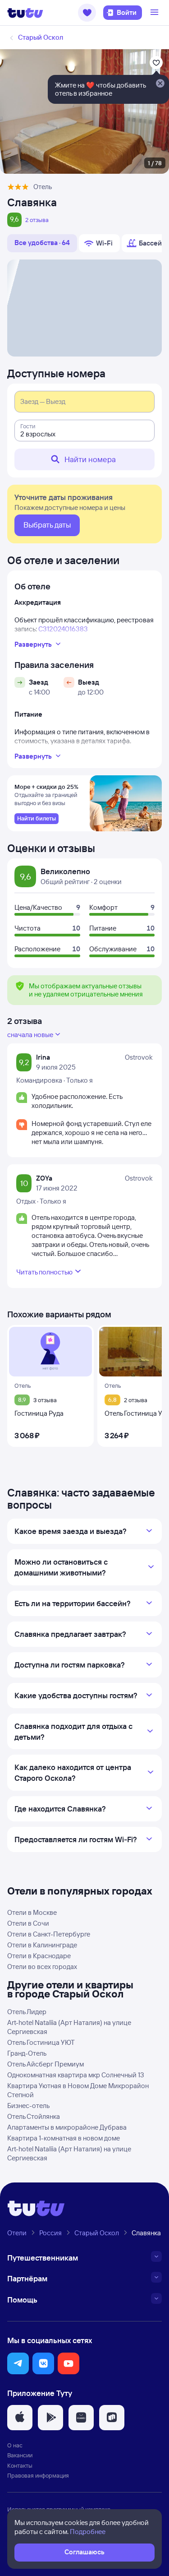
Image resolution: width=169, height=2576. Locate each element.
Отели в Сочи (28, 1923)
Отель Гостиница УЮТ (41, 2042)
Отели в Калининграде (42, 1945)
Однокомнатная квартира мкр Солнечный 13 (76, 2075)
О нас (15, 2445)
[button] (87, 13)
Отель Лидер (27, 2012)
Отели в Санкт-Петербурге (49, 1934)
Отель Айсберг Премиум (46, 2064)
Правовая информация (38, 2475)
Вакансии (20, 2455)
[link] (37, 819)
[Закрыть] (160, 84)
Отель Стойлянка (34, 2116)
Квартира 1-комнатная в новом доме (64, 2138)
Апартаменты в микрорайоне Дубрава (67, 2127)
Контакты (20, 2465)
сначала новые (30, 1035)
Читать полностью (44, 1272)
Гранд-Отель (27, 2053)
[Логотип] (25, 13)
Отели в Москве (32, 1912)
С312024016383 (63, 629)
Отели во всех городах (42, 1967)
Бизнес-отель (28, 2106)
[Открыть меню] (155, 13)
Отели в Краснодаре (39, 1956)
